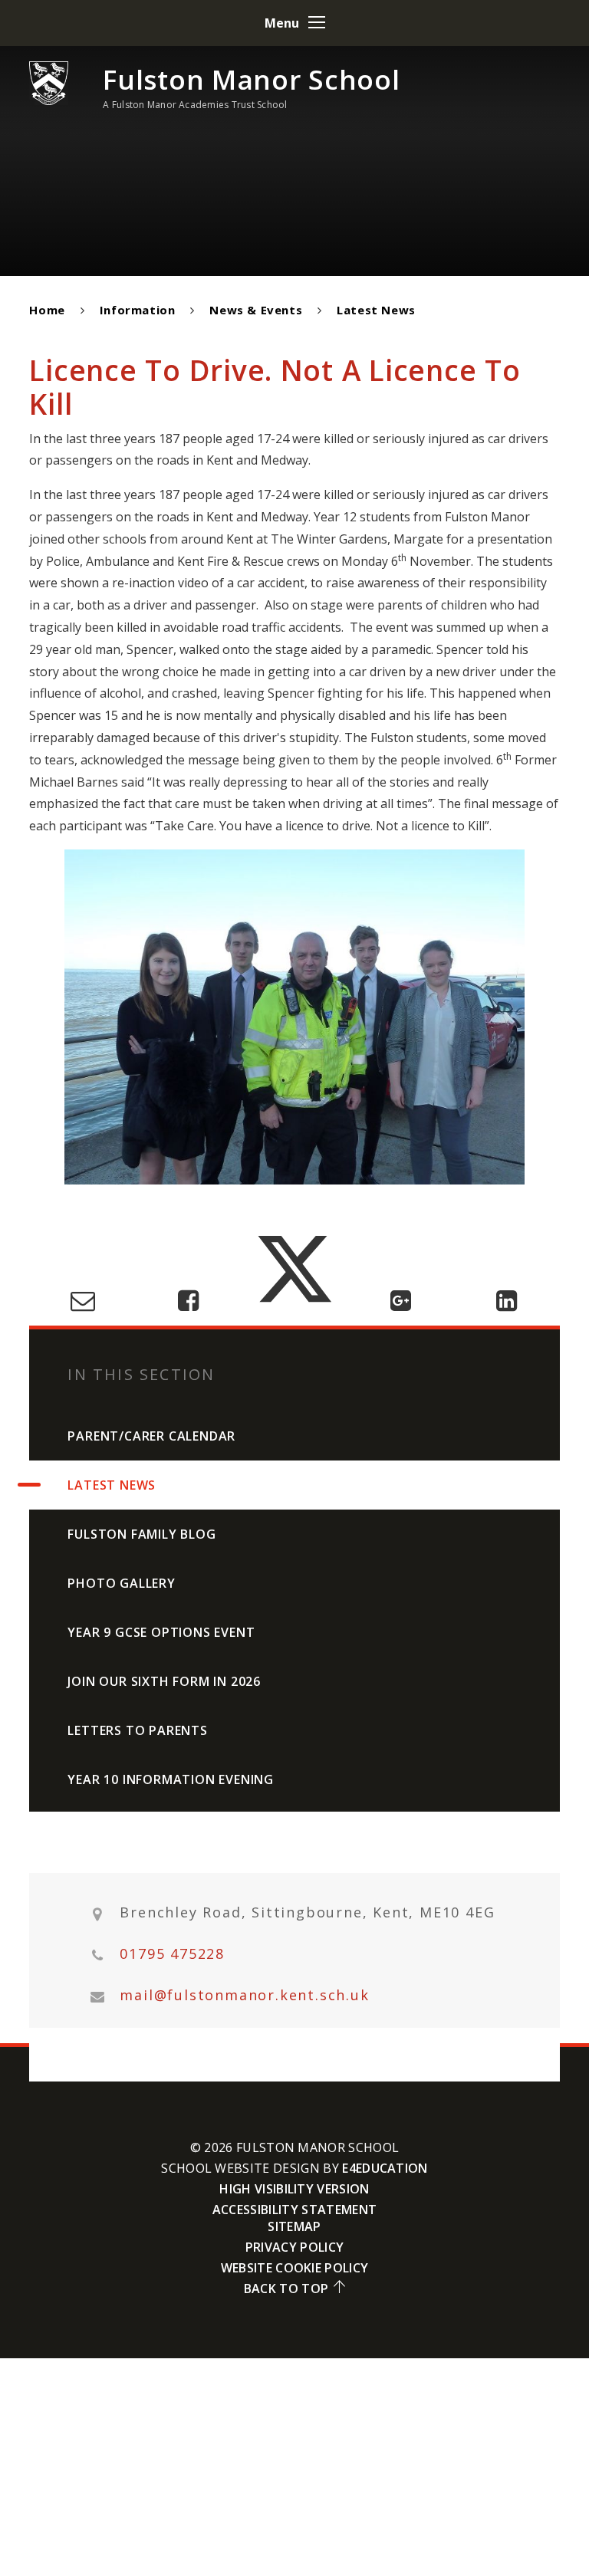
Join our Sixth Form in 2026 (164, 1681)
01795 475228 (172, 1954)
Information (138, 310)
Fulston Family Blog (141, 1534)
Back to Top (286, 2288)
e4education (385, 2168)
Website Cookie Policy (295, 2268)
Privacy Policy (294, 2247)
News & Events (256, 310)
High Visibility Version (294, 2189)
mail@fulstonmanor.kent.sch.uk (244, 1995)
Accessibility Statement (294, 2210)
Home (47, 310)
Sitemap (294, 2226)
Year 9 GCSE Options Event (161, 1632)
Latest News (376, 310)
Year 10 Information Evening (171, 1779)
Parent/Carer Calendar (151, 1436)
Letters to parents (137, 1730)
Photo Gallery (121, 1583)
